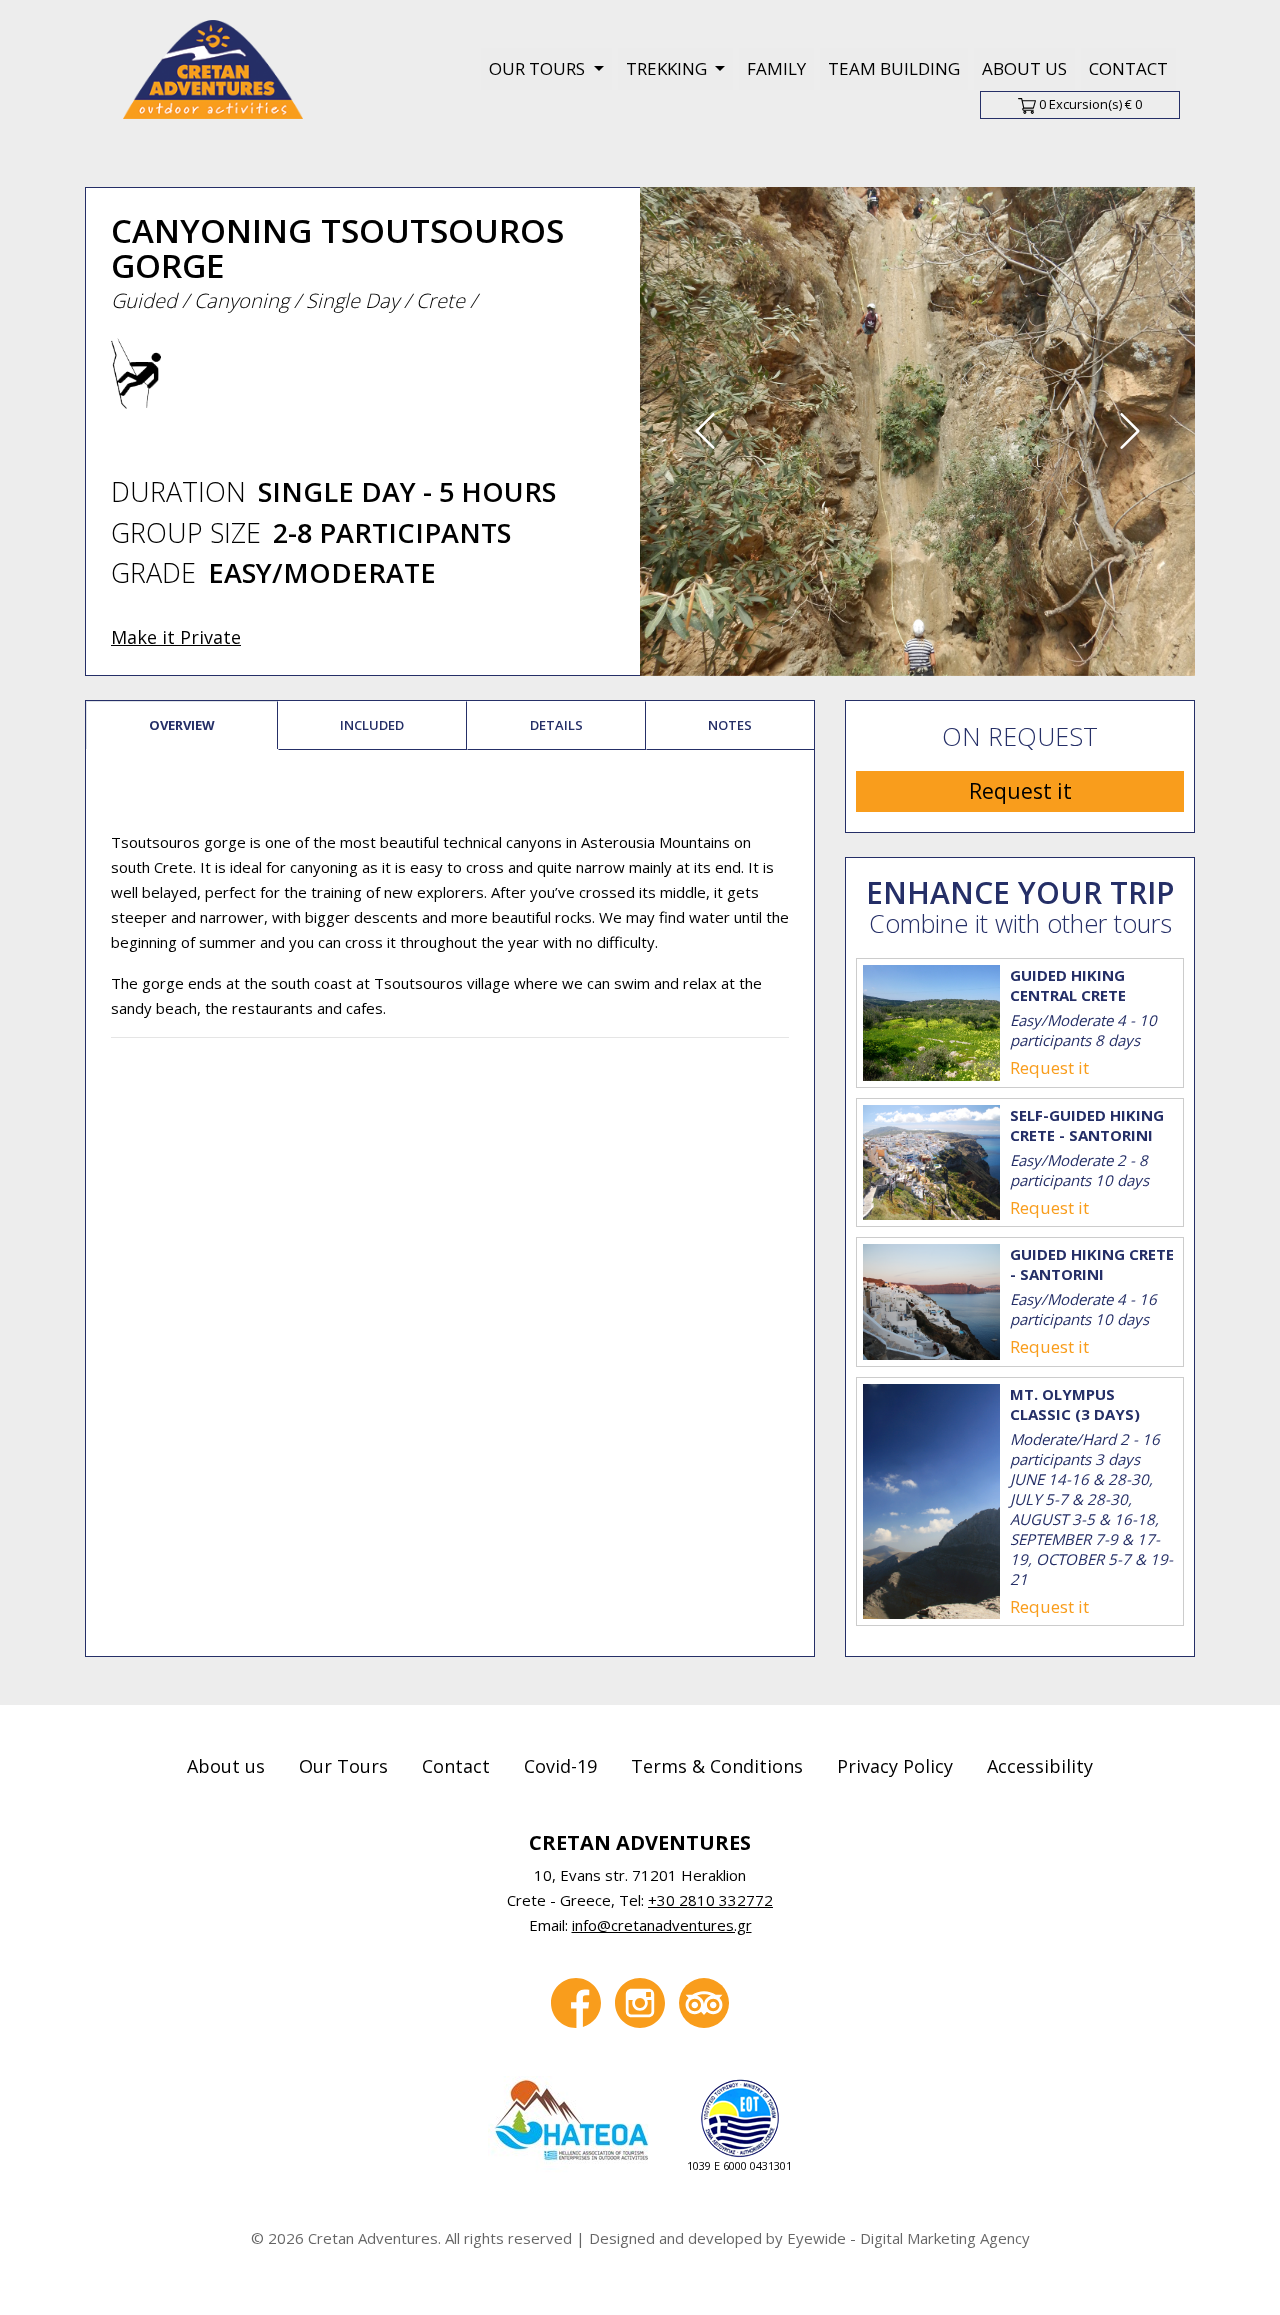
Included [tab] (372, 725)
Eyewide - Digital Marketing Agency (908, 2238)
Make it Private (176, 637)
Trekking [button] (668, 68)
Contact (1128, 68)
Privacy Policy (895, 1766)
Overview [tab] (182, 725)
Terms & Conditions (717, 1766)
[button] (705, 431)
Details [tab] (556, 725)
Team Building (894, 68)
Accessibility (1040, 1766)
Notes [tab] (730, 725)
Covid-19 (560, 1766)
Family (776, 68)
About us (1024, 68)
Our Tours (343, 1766)
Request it (1020, 791)
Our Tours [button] (539, 68)
